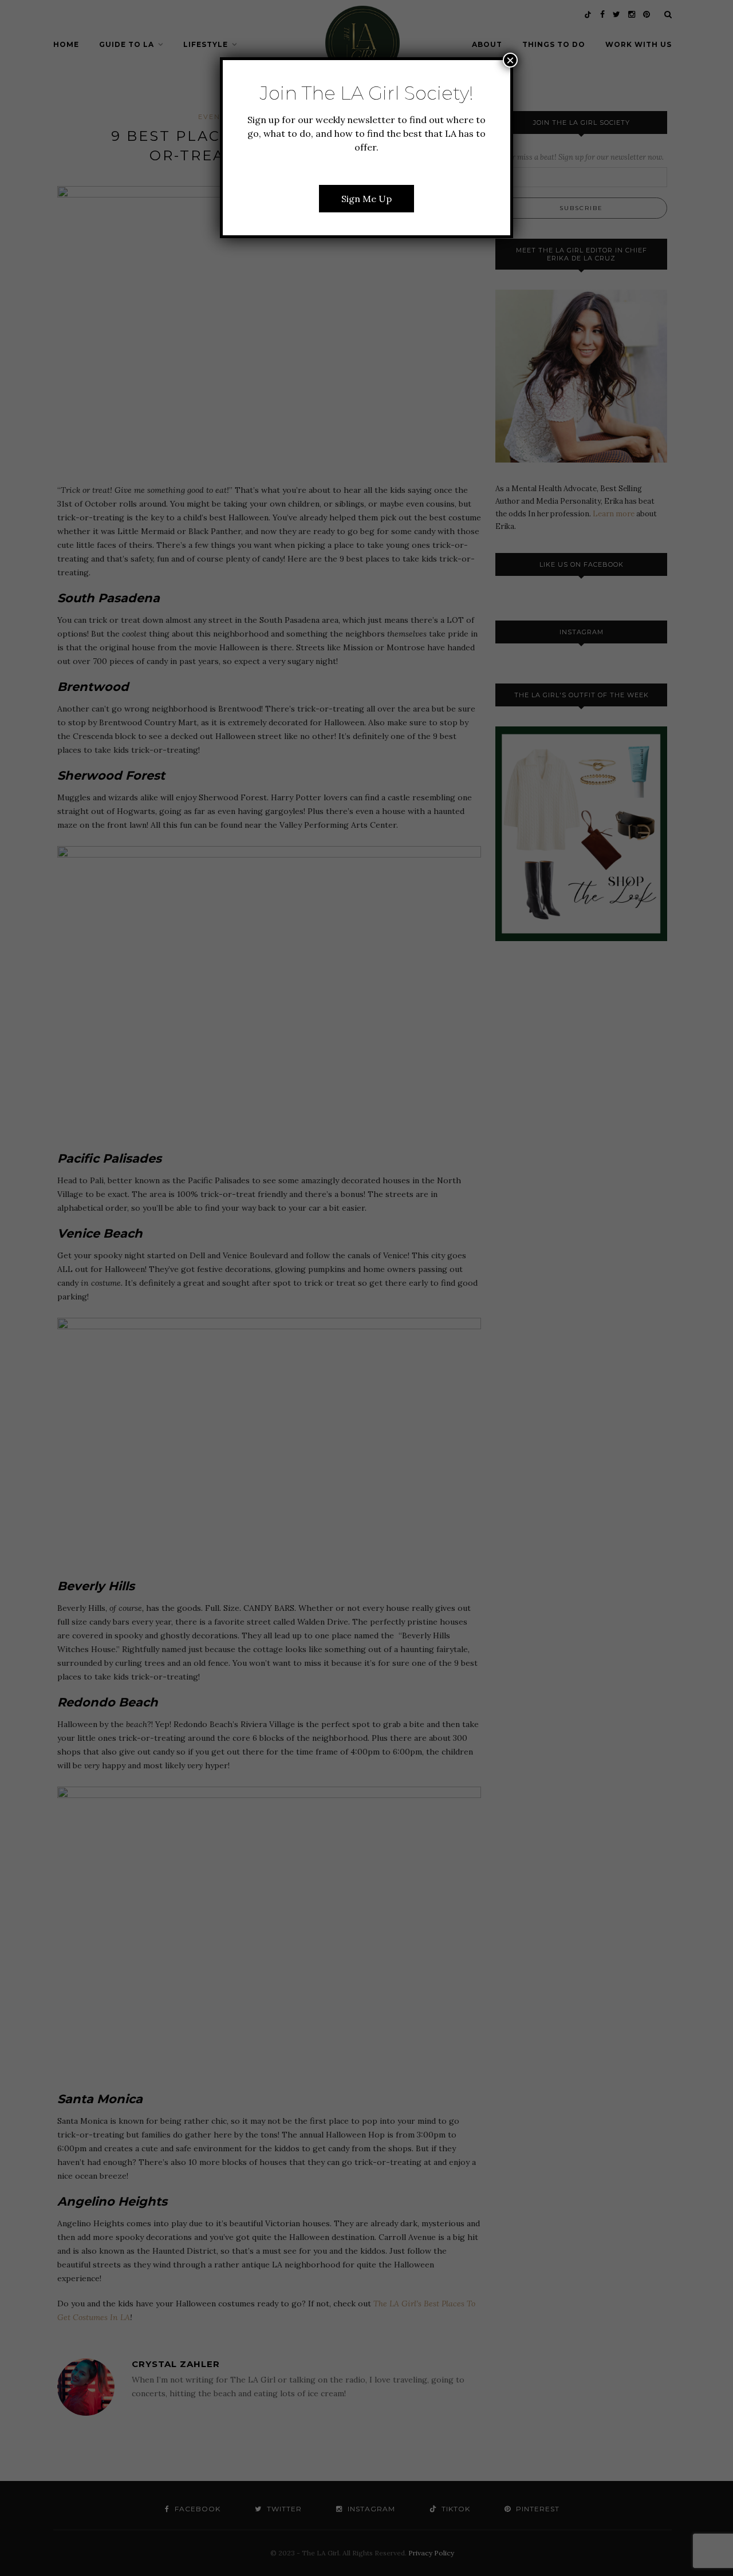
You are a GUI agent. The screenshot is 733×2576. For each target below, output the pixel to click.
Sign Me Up (366, 199)
